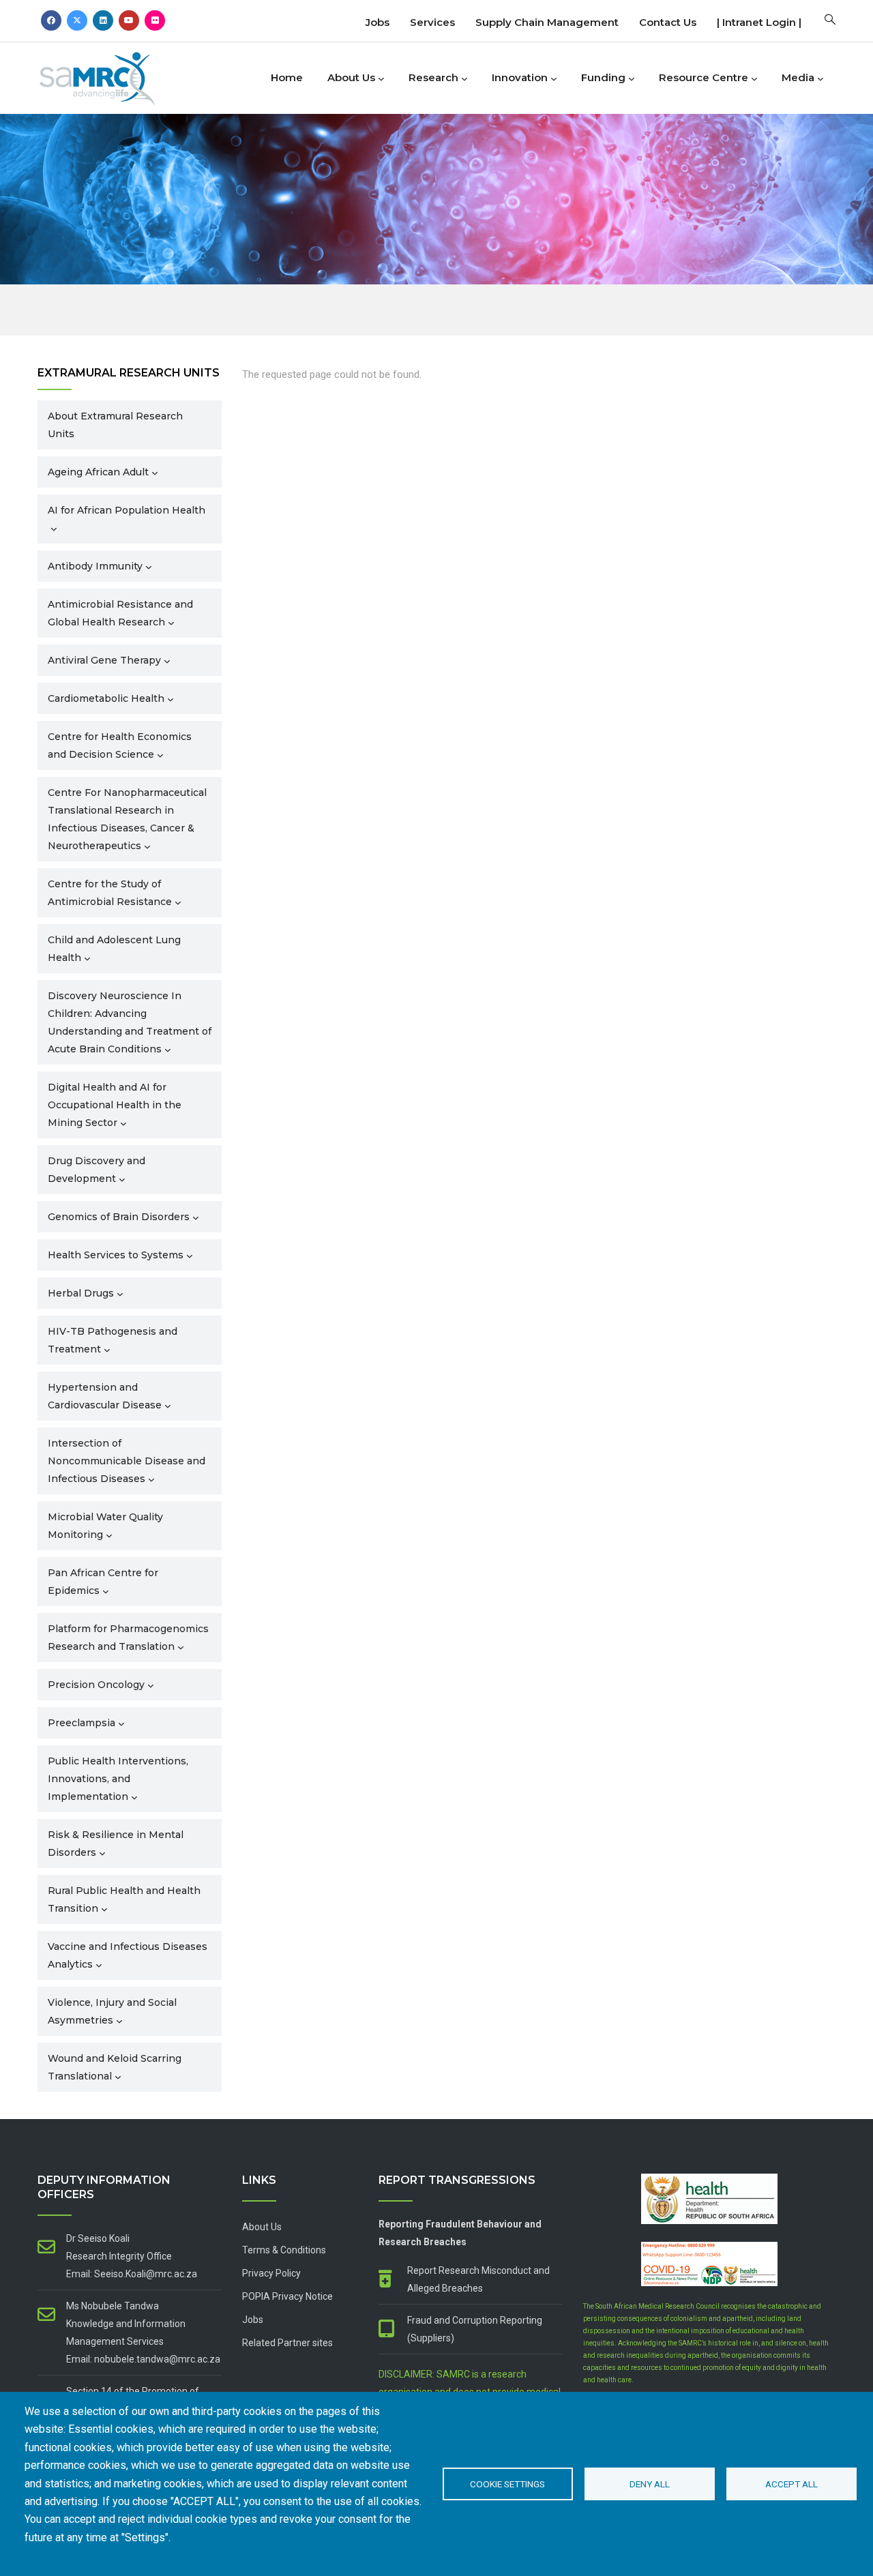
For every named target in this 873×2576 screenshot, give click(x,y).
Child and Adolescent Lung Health (114, 949)
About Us (351, 77)
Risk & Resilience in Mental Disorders (116, 1844)
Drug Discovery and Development (97, 1170)
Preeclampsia (82, 1723)
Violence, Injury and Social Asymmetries (112, 2011)
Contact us (668, 22)
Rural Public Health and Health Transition (124, 1899)
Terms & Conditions (284, 2250)
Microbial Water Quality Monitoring (105, 1526)
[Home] (119, 75)
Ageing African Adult (98, 472)
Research (433, 77)
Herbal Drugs (81, 1293)
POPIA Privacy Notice (287, 2296)
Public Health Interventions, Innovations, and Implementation (118, 1779)
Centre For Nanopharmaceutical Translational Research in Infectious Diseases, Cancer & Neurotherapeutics (127, 819)
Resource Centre (704, 77)
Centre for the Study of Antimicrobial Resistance (110, 893)
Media (798, 77)
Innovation (520, 77)
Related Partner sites (287, 2343)
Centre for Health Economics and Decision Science (120, 745)
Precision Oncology (96, 1685)
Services (432, 22)
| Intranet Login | (759, 22)
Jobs (378, 22)
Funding (603, 77)
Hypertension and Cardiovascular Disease (105, 1396)
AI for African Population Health (127, 510)
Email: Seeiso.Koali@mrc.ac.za (132, 2274)
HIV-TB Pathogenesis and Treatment (113, 1340)
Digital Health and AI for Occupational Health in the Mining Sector (115, 1105)
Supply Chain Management (547, 22)
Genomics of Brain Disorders (119, 1217)
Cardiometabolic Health (106, 698)
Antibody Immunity (95, 566)
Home (287, 77)
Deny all (650, 2484)
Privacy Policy (271, 2273)
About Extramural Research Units (115, 425)
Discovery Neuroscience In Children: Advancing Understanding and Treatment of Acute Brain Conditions (130, 1022)
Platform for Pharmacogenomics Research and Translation (128, 1638)
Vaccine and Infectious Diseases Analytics (128, 1955)
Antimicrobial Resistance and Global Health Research (120, 613)
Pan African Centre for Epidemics (103, 1582)
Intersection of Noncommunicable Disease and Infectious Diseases (127, 1461)
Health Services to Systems (116, 1255)
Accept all (791, 2484)
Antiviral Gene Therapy (104, 660)
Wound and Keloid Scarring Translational (115, 2067)
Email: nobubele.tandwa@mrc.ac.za (143, 2359)
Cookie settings (507, 2484)
